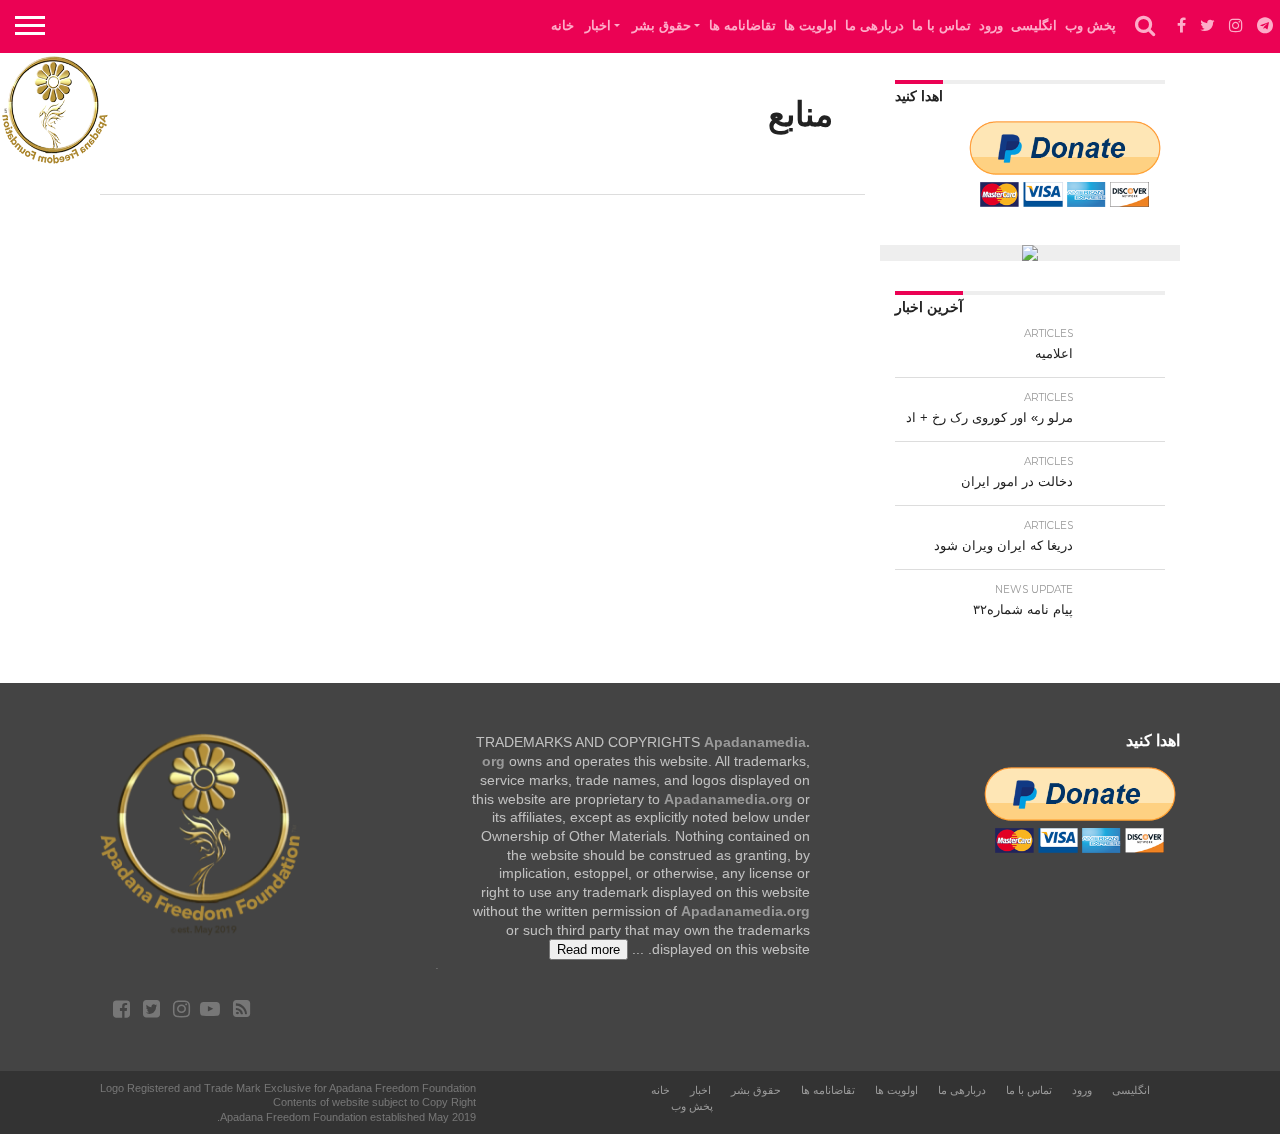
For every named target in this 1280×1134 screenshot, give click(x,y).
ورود (991, 25)
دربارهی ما (874, 25)
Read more (588, 949)
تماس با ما (941, 25)
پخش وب (1090, 25)
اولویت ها (810, 25)
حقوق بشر (661, 25)
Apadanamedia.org (728, 799)
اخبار (598, 25)
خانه (562, 25)
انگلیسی (1034, 25)
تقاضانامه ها (742, 25)
